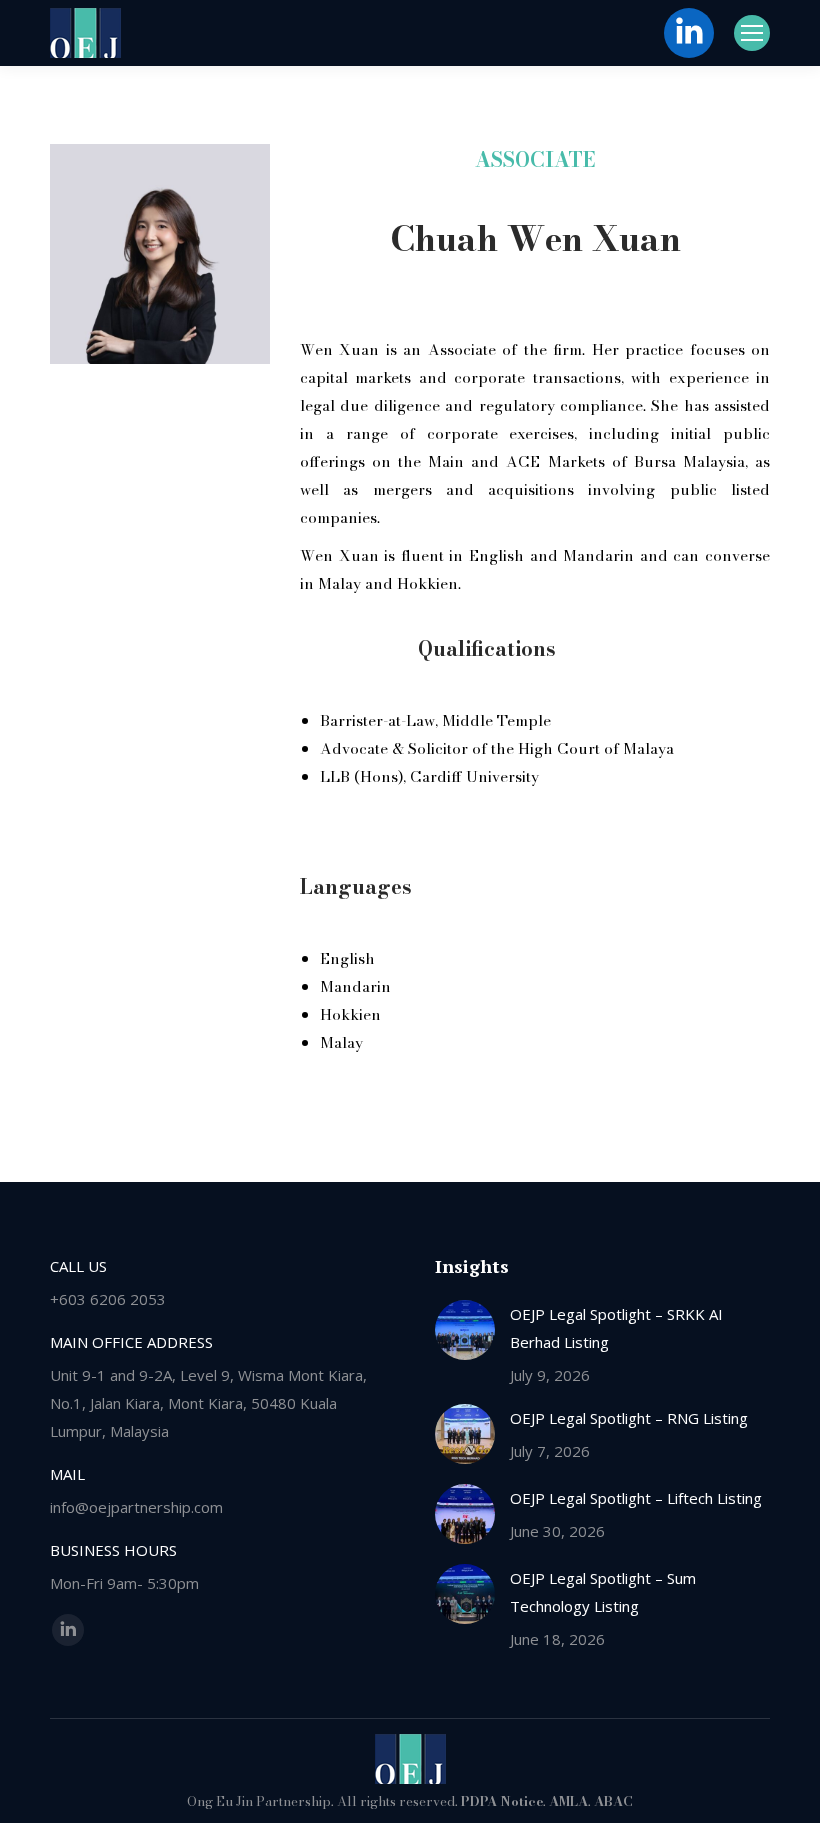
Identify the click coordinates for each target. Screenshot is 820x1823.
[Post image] (465, 1330)
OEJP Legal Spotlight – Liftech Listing (636, 1498)
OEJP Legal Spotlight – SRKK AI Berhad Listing (616, 1328)
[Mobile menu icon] (752, 33)
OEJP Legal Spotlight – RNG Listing (629, 1418)
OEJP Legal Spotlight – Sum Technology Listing (603, 1592)
